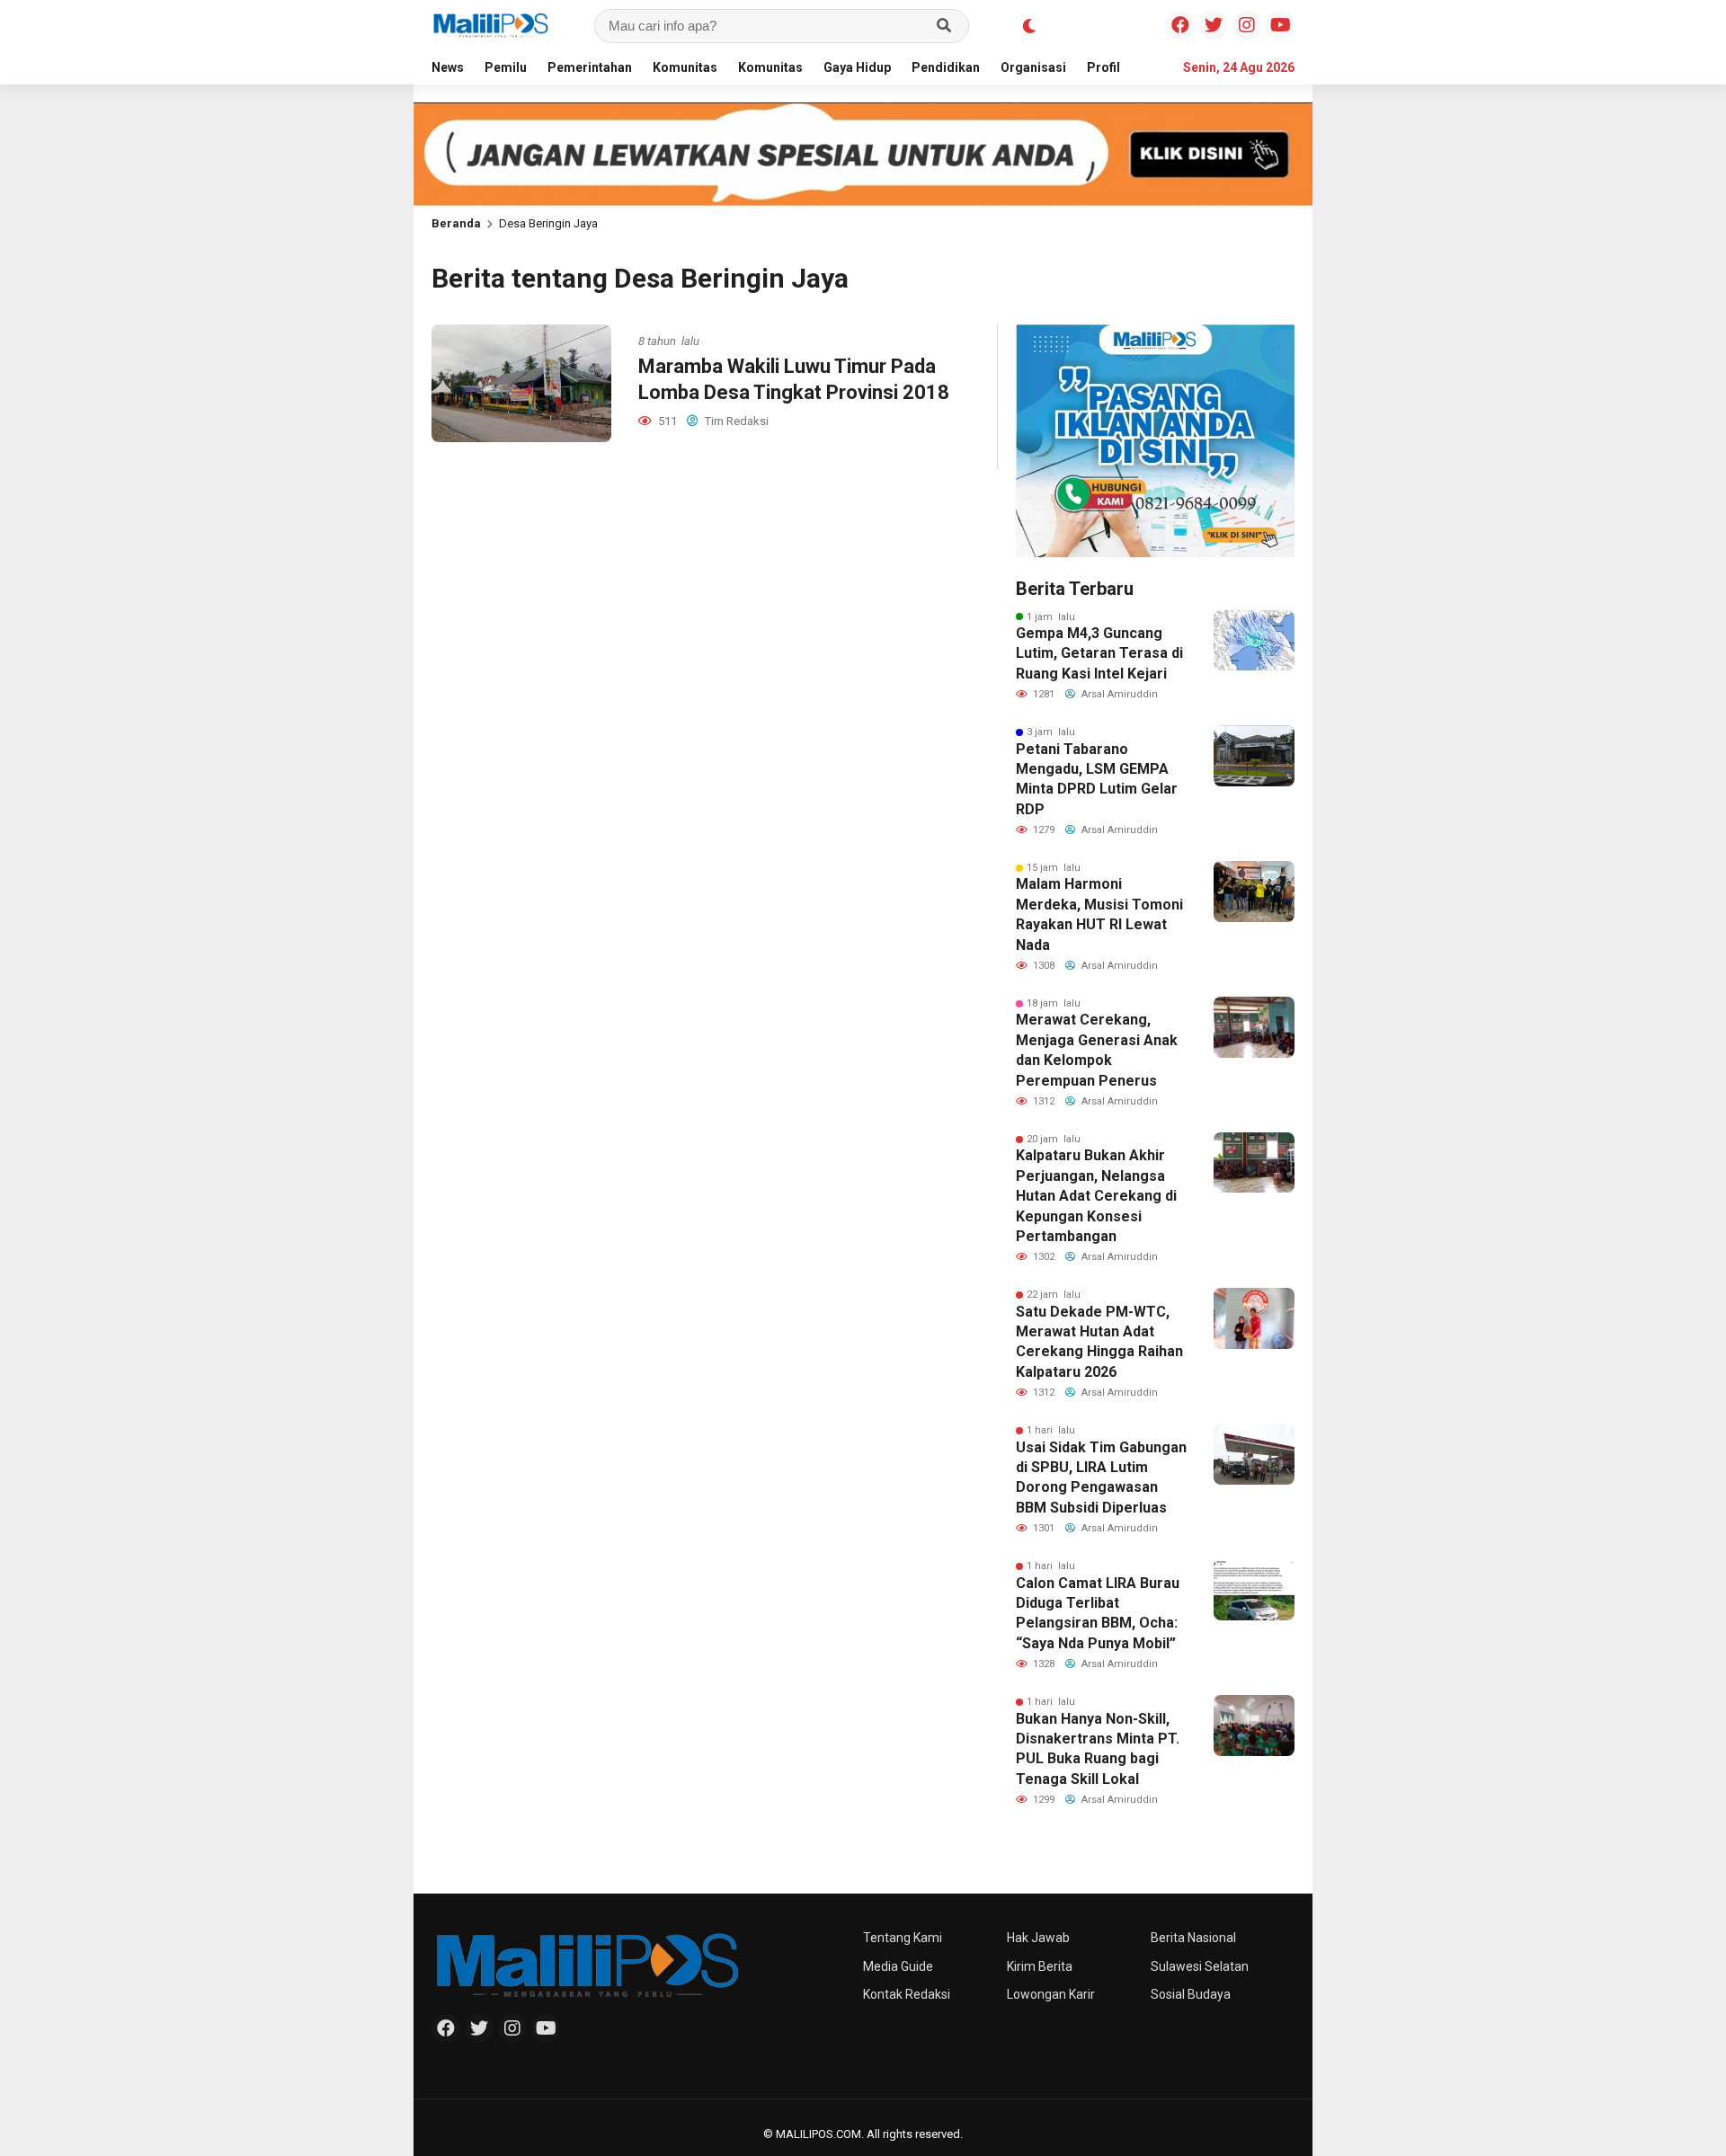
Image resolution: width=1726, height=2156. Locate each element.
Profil (1103, 67)
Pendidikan (946, 67)
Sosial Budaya (1191, 1994)
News (448, 67)
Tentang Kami (903, 1938)
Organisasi (1033, 67)
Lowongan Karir (1051, 1994)
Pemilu (506, 67)
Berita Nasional (1193, 1938)
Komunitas (685, 67)
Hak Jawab (1038, 1938)
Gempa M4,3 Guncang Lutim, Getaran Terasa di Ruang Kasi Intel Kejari (1099, 653)
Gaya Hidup (857, 67)
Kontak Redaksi (907, 1994)
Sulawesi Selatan (1200, 1966)
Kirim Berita (1040, 1966)
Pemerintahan (590, 67)
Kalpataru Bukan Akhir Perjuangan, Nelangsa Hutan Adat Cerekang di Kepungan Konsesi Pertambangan (1096, 1196)
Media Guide (898, 1966)
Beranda (456, 223)
